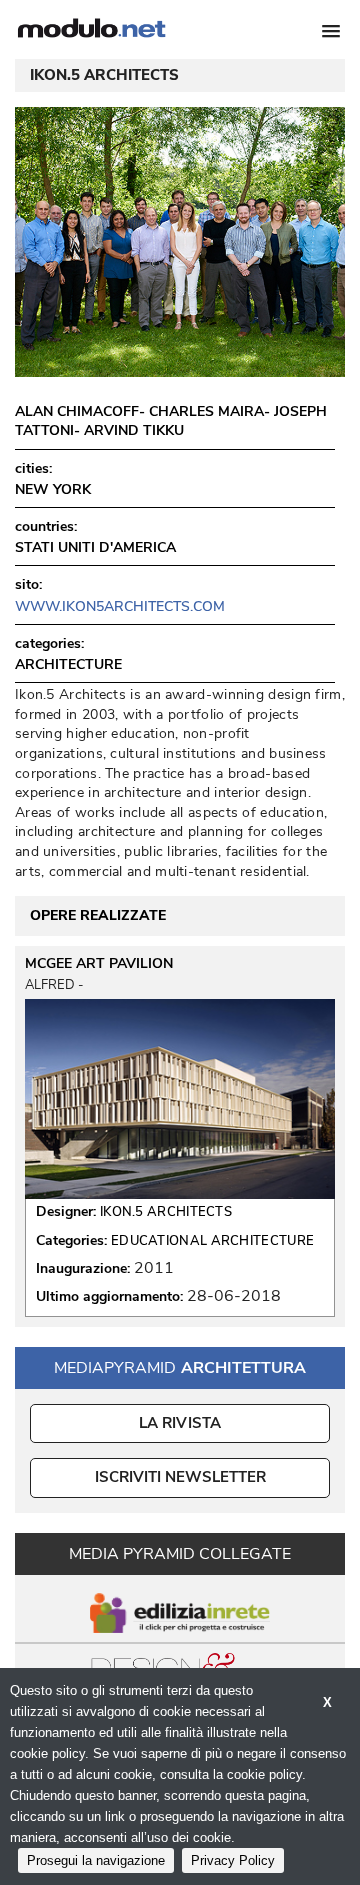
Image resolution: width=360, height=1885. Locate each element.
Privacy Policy (233, 1860)
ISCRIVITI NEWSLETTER (180, 1477)
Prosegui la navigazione (96, 1860)
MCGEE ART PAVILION (99, 964)
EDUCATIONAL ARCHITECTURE (212, 1241)
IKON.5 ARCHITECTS (166, 1212)
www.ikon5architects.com (120, 606)
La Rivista (180, 1423)
